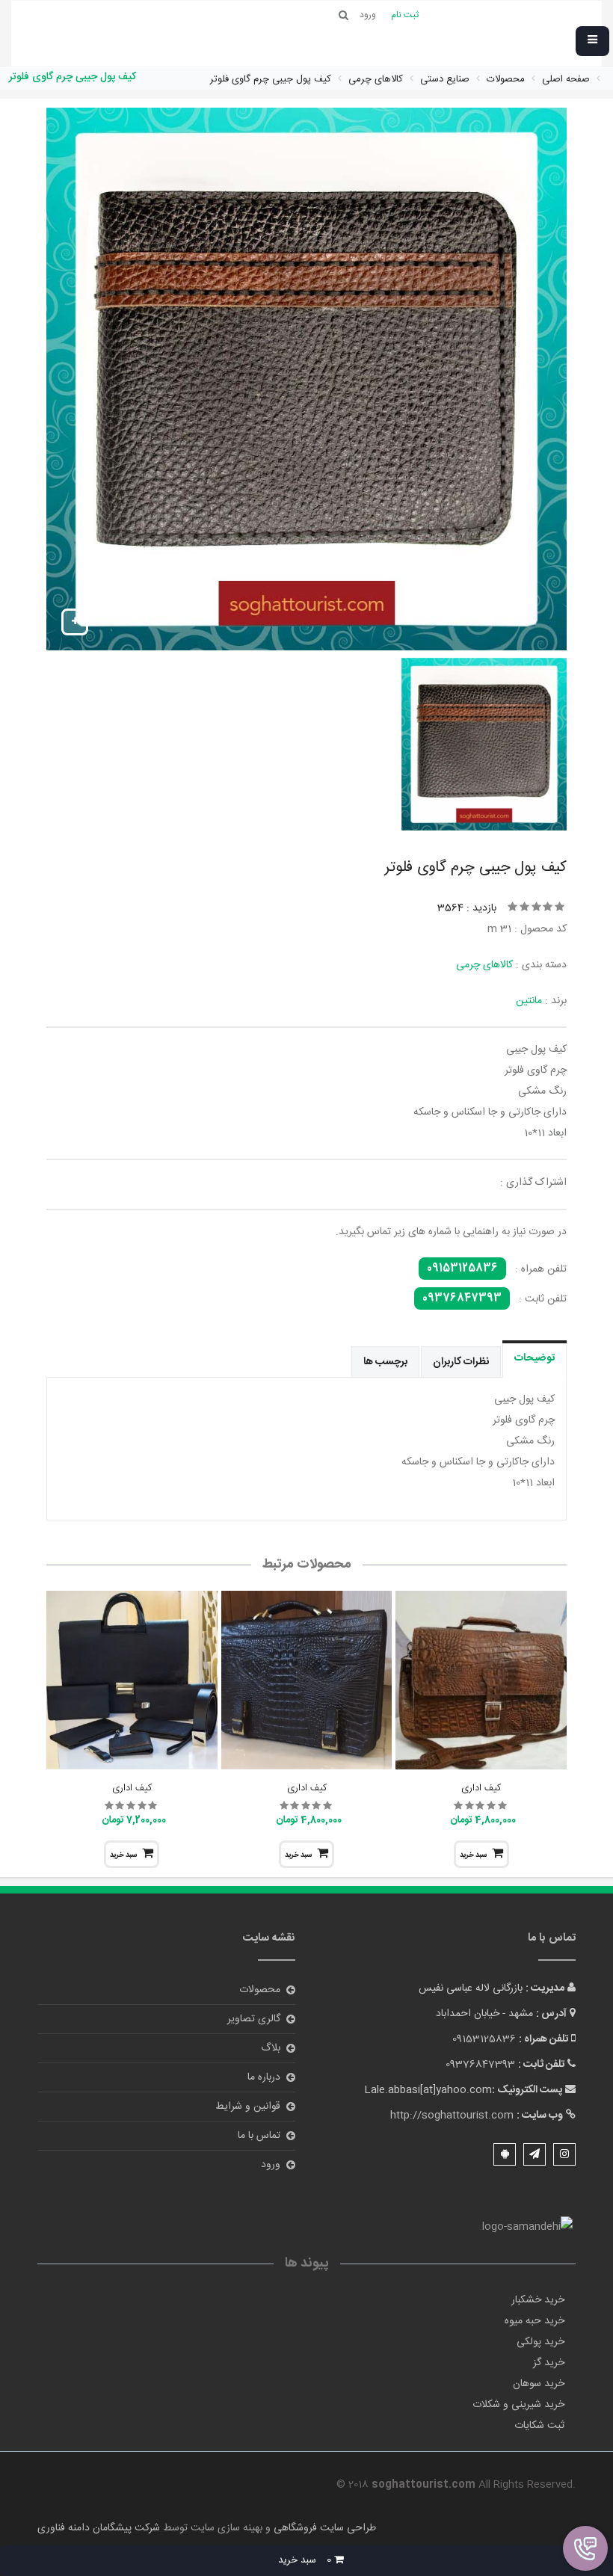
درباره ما (264, 2077)
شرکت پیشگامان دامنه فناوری (99, 2528)
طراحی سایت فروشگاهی (323, 2528)
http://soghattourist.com (452, 2116)
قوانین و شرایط (248, 2107)
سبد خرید (473, 1855)
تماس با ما (259, 2136)
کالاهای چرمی (484, 965)
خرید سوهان (539, 2384)
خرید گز (549, 2363)
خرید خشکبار (538, 2300)
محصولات (260, 1990)
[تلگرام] (535, 2154)
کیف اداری (481, 1788)
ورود (271, 2165)
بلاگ (271, 2048)
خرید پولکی (540, 2342)
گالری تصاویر (254, 2019)
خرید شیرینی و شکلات (518, 2405)
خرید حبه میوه (535, 2321)
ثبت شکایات (539, 2426)
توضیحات (535, 1358)
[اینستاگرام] (564, 2154)
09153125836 (462, 1269)
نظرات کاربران (461, 1362)
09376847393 (462, 1298)
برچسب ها (385, 1362)
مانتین (529, 1001)
